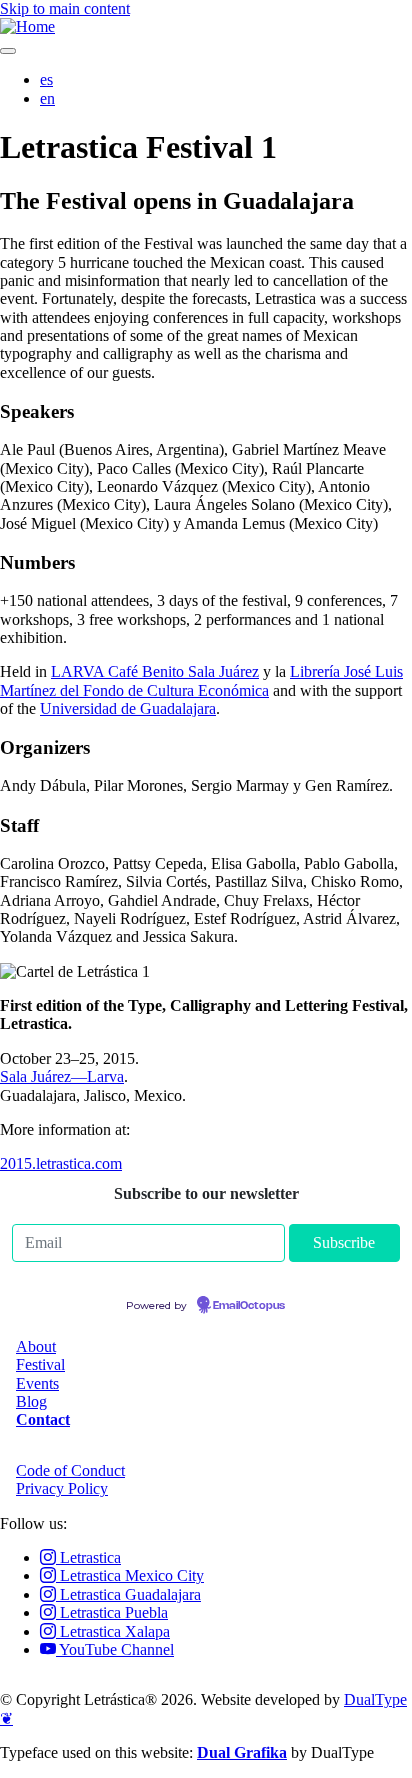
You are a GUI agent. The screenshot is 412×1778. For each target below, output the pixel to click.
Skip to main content (65, 8)
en (47, 98)
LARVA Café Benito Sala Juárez (155, 671)
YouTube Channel (115, 1649)
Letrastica (88, 1557)
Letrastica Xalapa (113, 1631)
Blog (31, 1401)
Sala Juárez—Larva (62, 1076)
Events (37, 1383)
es (46, 79)
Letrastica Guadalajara (128, 1594)
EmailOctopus (249, 1306)
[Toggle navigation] (8, 51)
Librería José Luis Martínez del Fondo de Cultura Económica (201, 680)
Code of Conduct (70, 1470)
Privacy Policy (62, 1488)
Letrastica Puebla (112, 1612)
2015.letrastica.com (61, 1163)
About (36, 1346)
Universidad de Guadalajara (128, 708)
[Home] (27, 26)
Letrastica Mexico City (130, 1575)
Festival (40, 1364)
